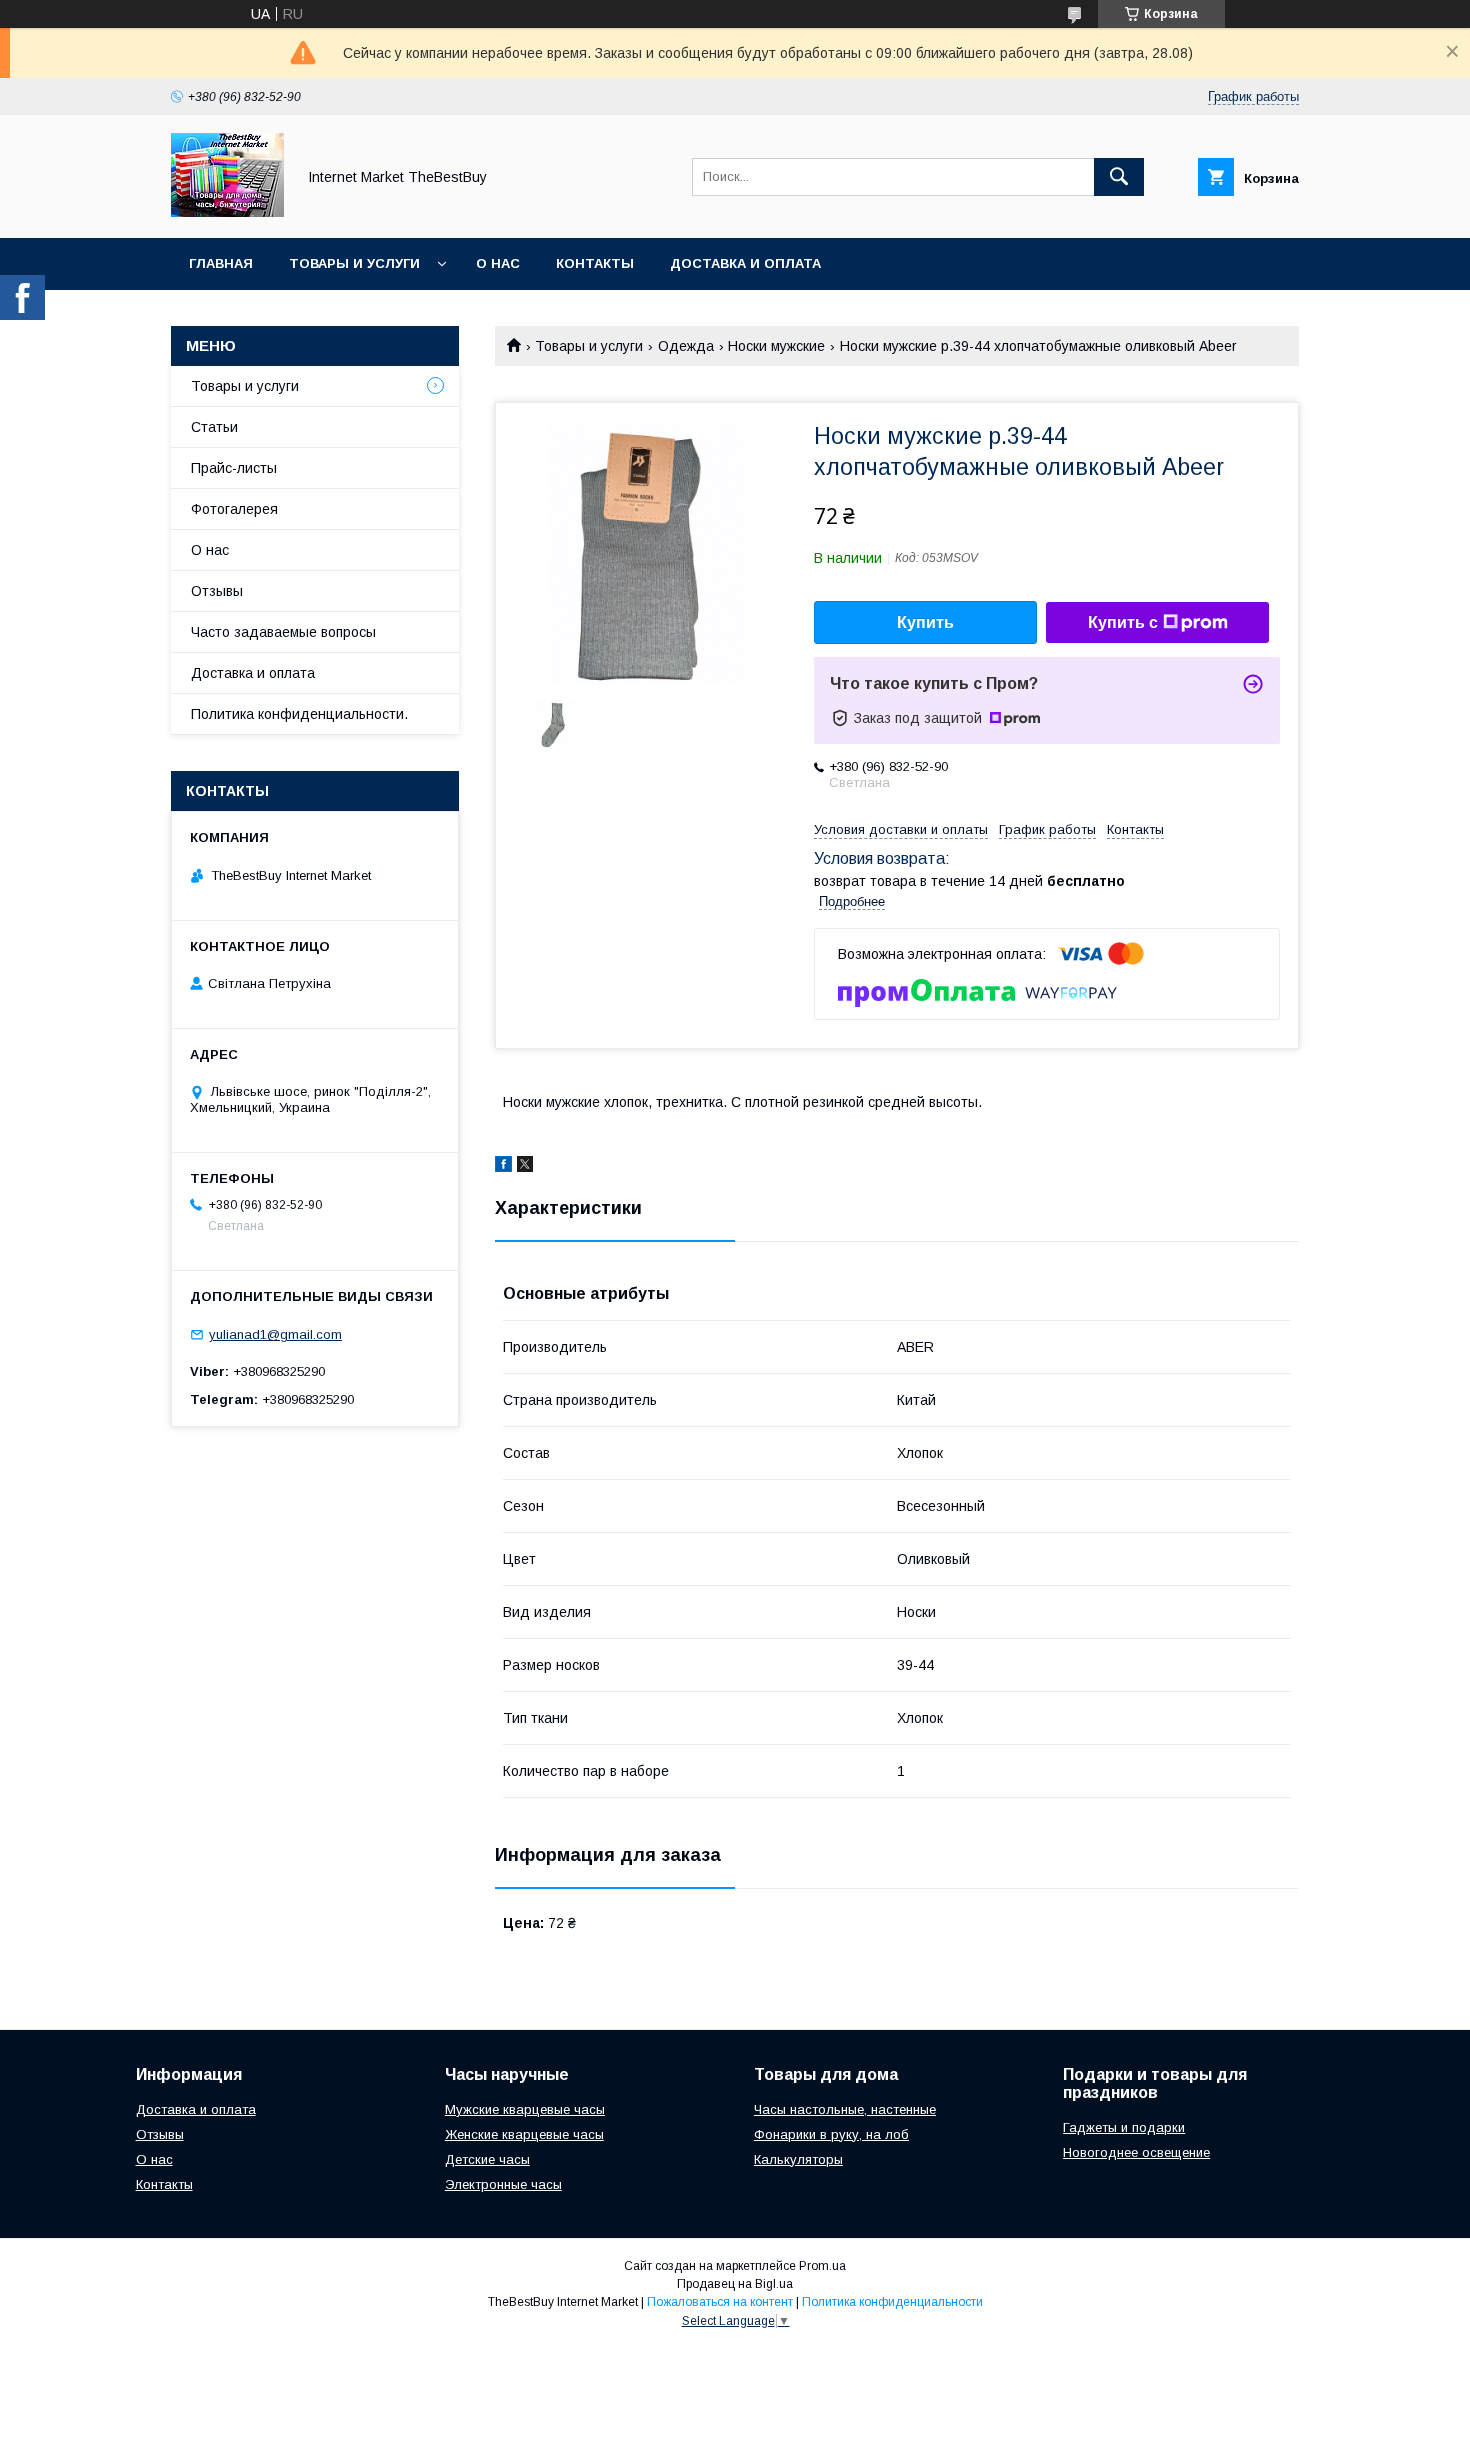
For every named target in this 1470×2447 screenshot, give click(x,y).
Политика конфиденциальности (892, 2302)
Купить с (1123, 622)
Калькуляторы (798, 2159)
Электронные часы (503, 2184)
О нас (498, 263)
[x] (525, 1167)
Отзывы (217, 591)
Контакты (595, 263)
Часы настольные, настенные (845, 2109)
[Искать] (1119, 177)
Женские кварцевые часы (524, 2134)
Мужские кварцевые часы (525, 2109)
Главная (221, 263)
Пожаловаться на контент (720, 2302)
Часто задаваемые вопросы (283, 632)
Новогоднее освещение (1136, 2152)
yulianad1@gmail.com (275, 1334)
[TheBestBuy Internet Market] (227, 212)
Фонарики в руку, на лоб (831, 2134)
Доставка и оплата (745, 263)
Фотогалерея (234, 509)
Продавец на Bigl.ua (735, 2284)
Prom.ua (822, 2266)
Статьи (214, 427)
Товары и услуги (354, 263)
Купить (925, 622)
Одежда (686, 346)
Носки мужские (776, 346)
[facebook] (503, 1167)
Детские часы (487, 2159)
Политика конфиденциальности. (299, 714)
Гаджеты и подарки (1124, 2127)
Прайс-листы (234, 468)
